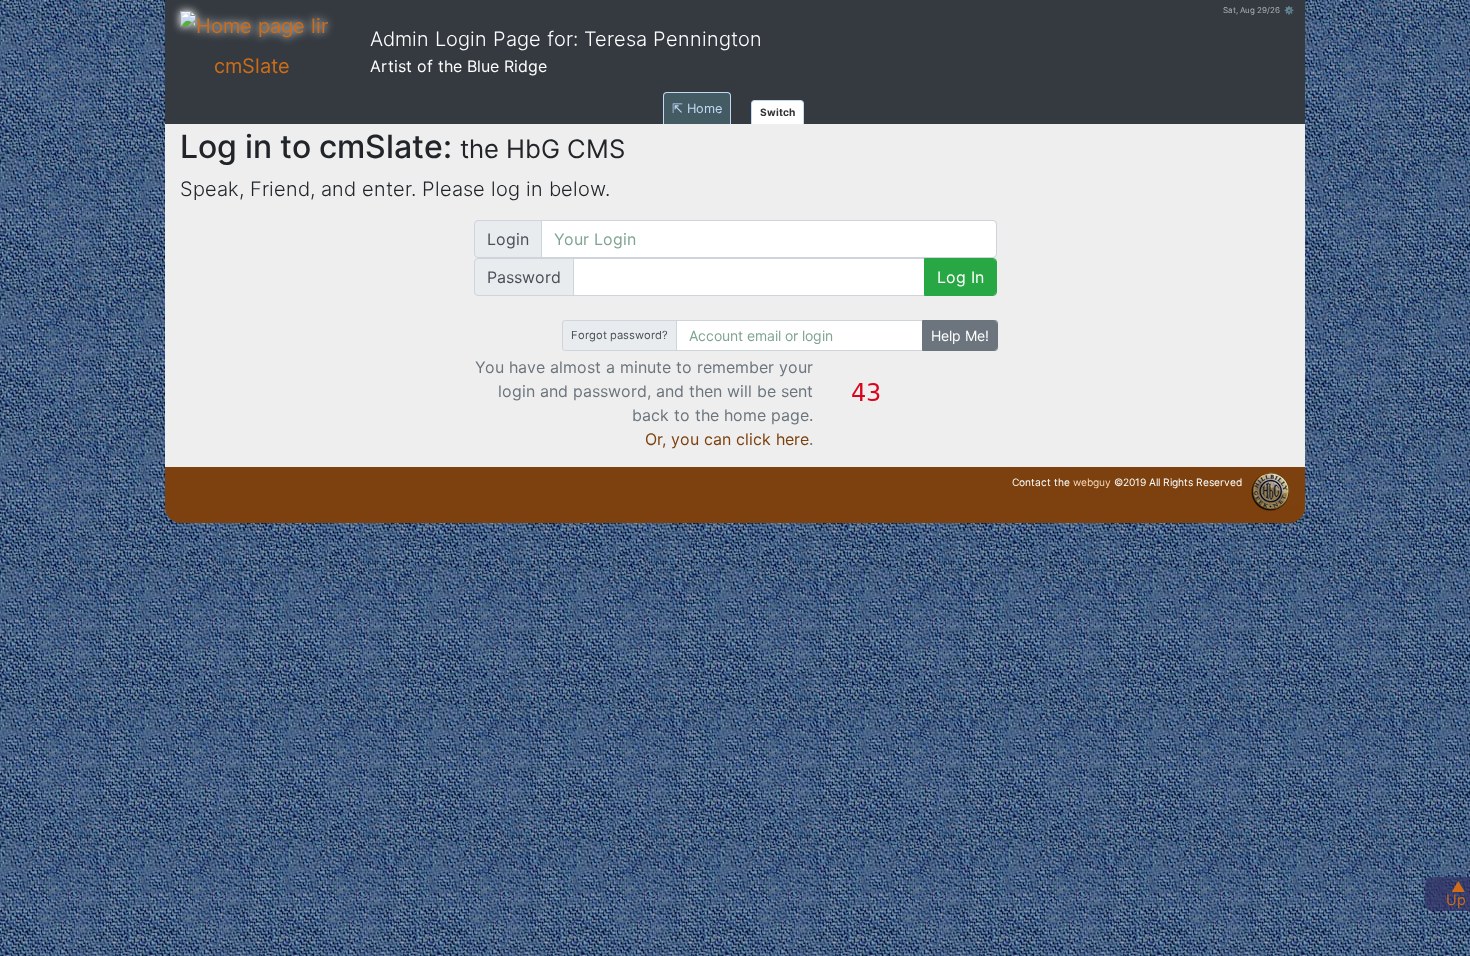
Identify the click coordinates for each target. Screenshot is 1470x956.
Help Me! (960, 335)
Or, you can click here (727, 439)
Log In (960, 277)
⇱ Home (697, 108)
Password (524, 277)
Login (508, 239)
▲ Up (1456, 893)
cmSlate (252, 66)
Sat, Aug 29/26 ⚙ (1258, 10)
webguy (1092, 482)
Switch (777, 112)
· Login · (1290, 508)
